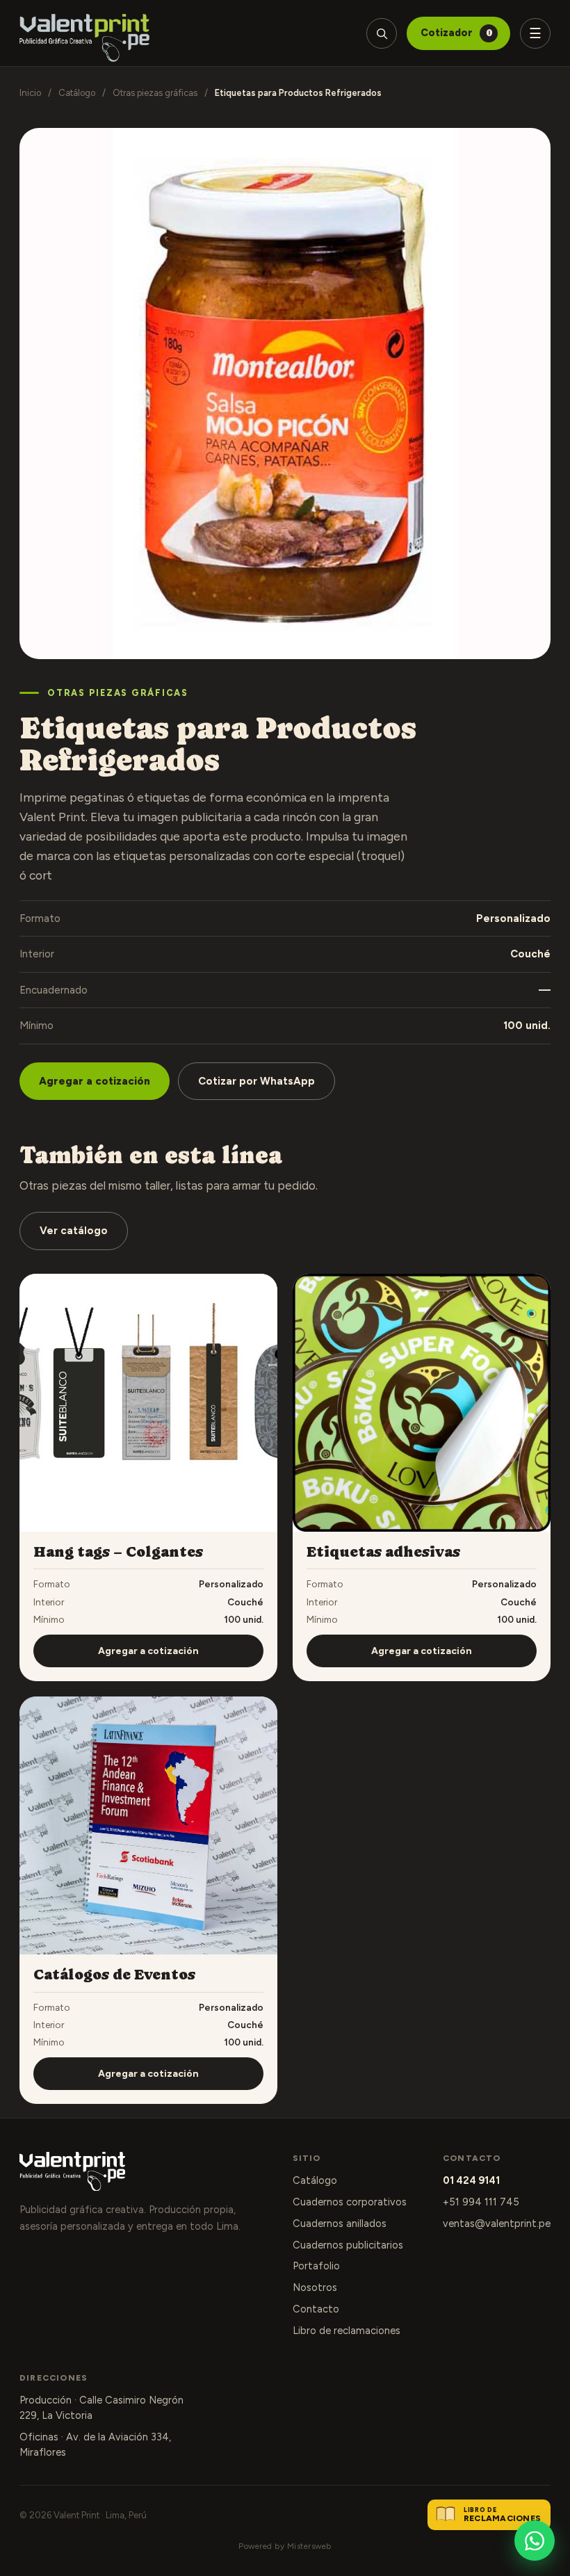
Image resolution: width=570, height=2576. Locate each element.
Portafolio (316, 2266)
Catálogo (77, 93)
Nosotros (315, 2287)
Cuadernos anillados (340, 2223)
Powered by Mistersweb (285, 2546)
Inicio (30, 93)
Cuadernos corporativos (350, 2202)
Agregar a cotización (95, 1081)
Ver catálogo (74, 1231)
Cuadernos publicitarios (348, 2245)
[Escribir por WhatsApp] (535, 2541)
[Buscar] (382, 33)
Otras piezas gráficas (155, 93)
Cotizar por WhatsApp (256, 1081)
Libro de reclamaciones (347, 2331)
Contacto (316, 2309)
